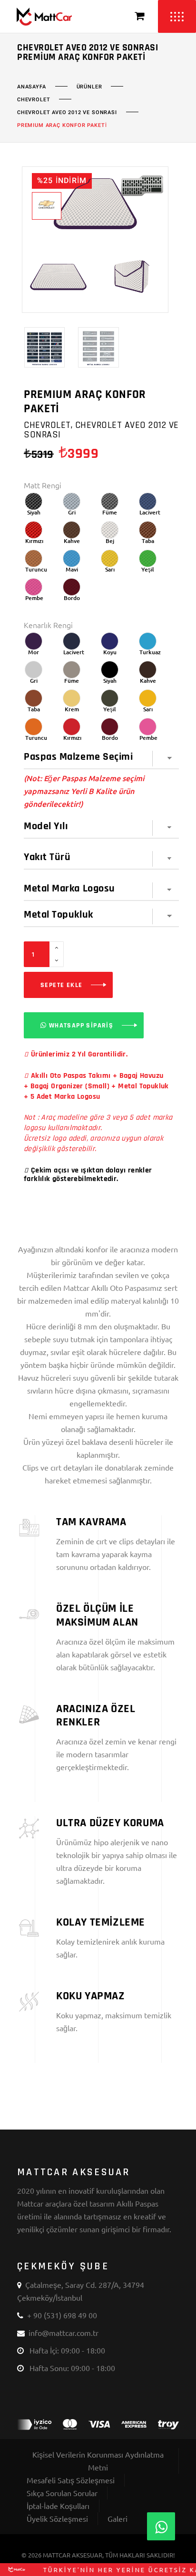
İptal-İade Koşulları (58, 2506)
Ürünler (89, 87)
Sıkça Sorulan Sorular (62, 2493)
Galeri (118, 2518)
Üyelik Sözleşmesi (57, 2518)
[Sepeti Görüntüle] (139, 16)
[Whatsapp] (161, 2526)
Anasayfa (32, 87)
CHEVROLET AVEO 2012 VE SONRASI (67, 113)
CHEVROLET (34, 100)
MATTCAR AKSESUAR (73, 2555)
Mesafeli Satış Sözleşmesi (71, 2480)
